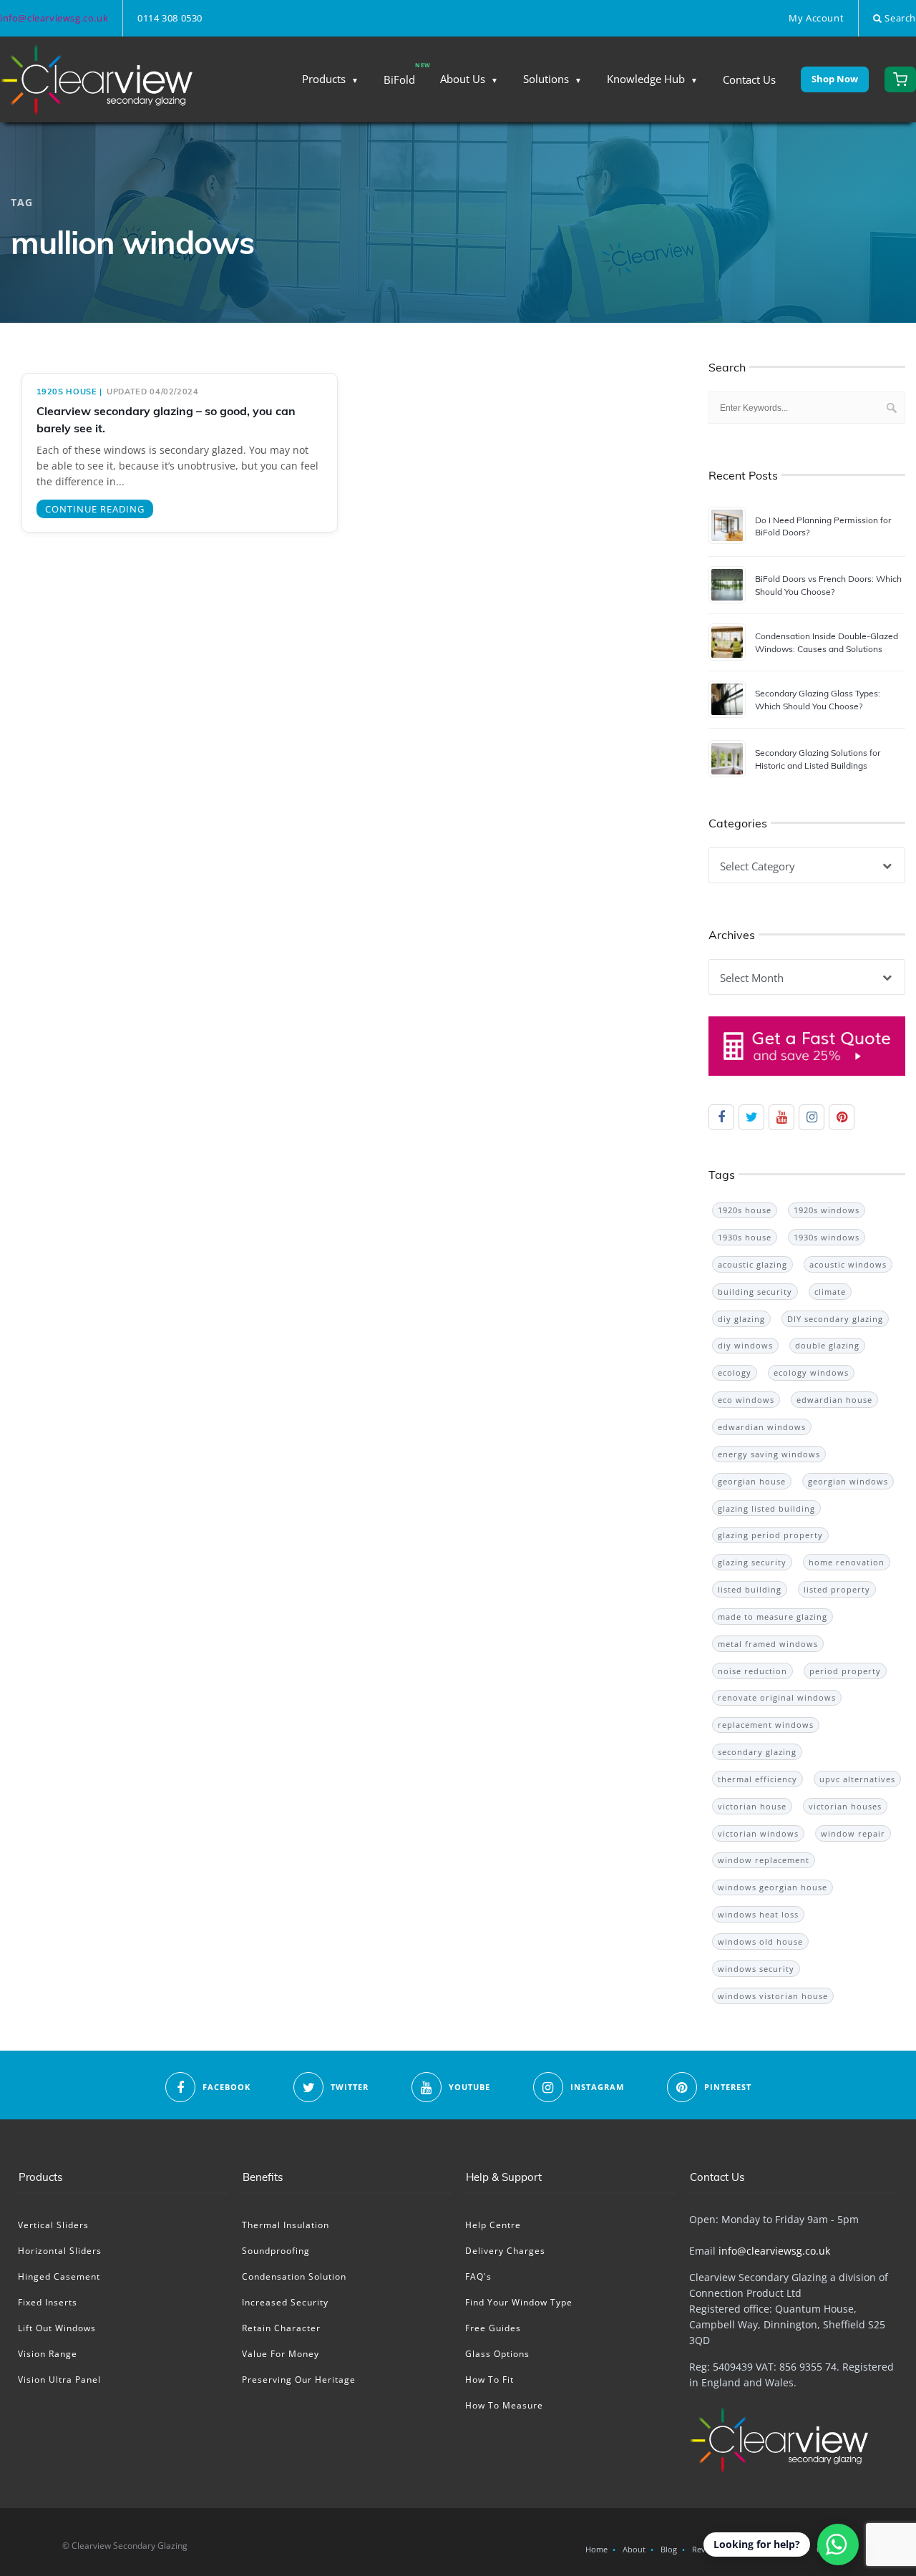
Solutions (546, 79)
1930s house (745, 1237)
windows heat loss (758, 1914)
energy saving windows (769, 1454)
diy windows (745, 1345)
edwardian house (834, 1400)
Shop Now (835, 79)
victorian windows (758, 1833)
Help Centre (493, 2225)
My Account (816, 18)
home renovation (847, 1562)
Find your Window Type (519, 2302)
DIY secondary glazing (835, 1319)
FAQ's (478, 2276)
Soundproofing (276, 2251)
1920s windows (827, 1210)
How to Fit (489, 2380)
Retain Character (281, 2328)
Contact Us (749, 79)
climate (830, 1292)
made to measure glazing (773, 1617)
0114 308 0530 (170, 18)
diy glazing (741, 1319)
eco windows (746, 1400)
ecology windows (811, 1372)
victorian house (752, 1806)
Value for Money (281, 2354)
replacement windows (766, 1725)
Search (899, 18)
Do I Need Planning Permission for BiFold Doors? (823, 526)
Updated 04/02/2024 (153, 392)
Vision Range (48, 2354)
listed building (750, 1589)
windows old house (760, 1941)
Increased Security (285, 2302)
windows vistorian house (773, 1996)
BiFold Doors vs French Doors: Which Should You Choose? (828, 585)
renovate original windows (777, 1697)
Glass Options (497, 2354)
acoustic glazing (752, 1264)
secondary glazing (757, 1752)
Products (324, 79)
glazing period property (770, 1535)
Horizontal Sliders (60, 2251)
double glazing (827, 1345)
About (634, 2549)
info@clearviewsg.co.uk (54, 18)
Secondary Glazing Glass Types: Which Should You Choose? (818, 699)
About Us (463, 79)
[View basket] (900, 79)
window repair (853, 1833)
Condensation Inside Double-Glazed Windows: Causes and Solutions (827, 642)
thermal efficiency (757, 1779)
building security (755, 1292)
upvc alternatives (857, 1779)
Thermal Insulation (286, 2225)
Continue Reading (95, 509)
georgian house (752, 1481)
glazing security (752, 1562)
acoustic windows (848, 1264)
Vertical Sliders (53, 2225)
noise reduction (752, 1671)
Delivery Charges (505, 2251)
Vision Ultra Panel (59, 2380)
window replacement (764, 1860)
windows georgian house (773, 1887)
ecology (735, 1372)
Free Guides (493, 2328)
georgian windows (848, 1481)
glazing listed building (766, 1508)
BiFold (399, 79)
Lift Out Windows (57, 2328)
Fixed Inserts (48, 2302)
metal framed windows (768, 1644)
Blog (669, 2549)
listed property (837, 1589)
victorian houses (845, 1806)
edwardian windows (762, 1427)
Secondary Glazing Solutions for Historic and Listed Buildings (818, 759)
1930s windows (827, 1237)
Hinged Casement (59, 2276)
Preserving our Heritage (299, 2380)
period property (845, 1671)
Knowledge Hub (646, 79)
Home (596, 2549)
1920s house (67, 392)
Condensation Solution (294, 2276)
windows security (756, 1969)
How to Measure (504, 2405)
